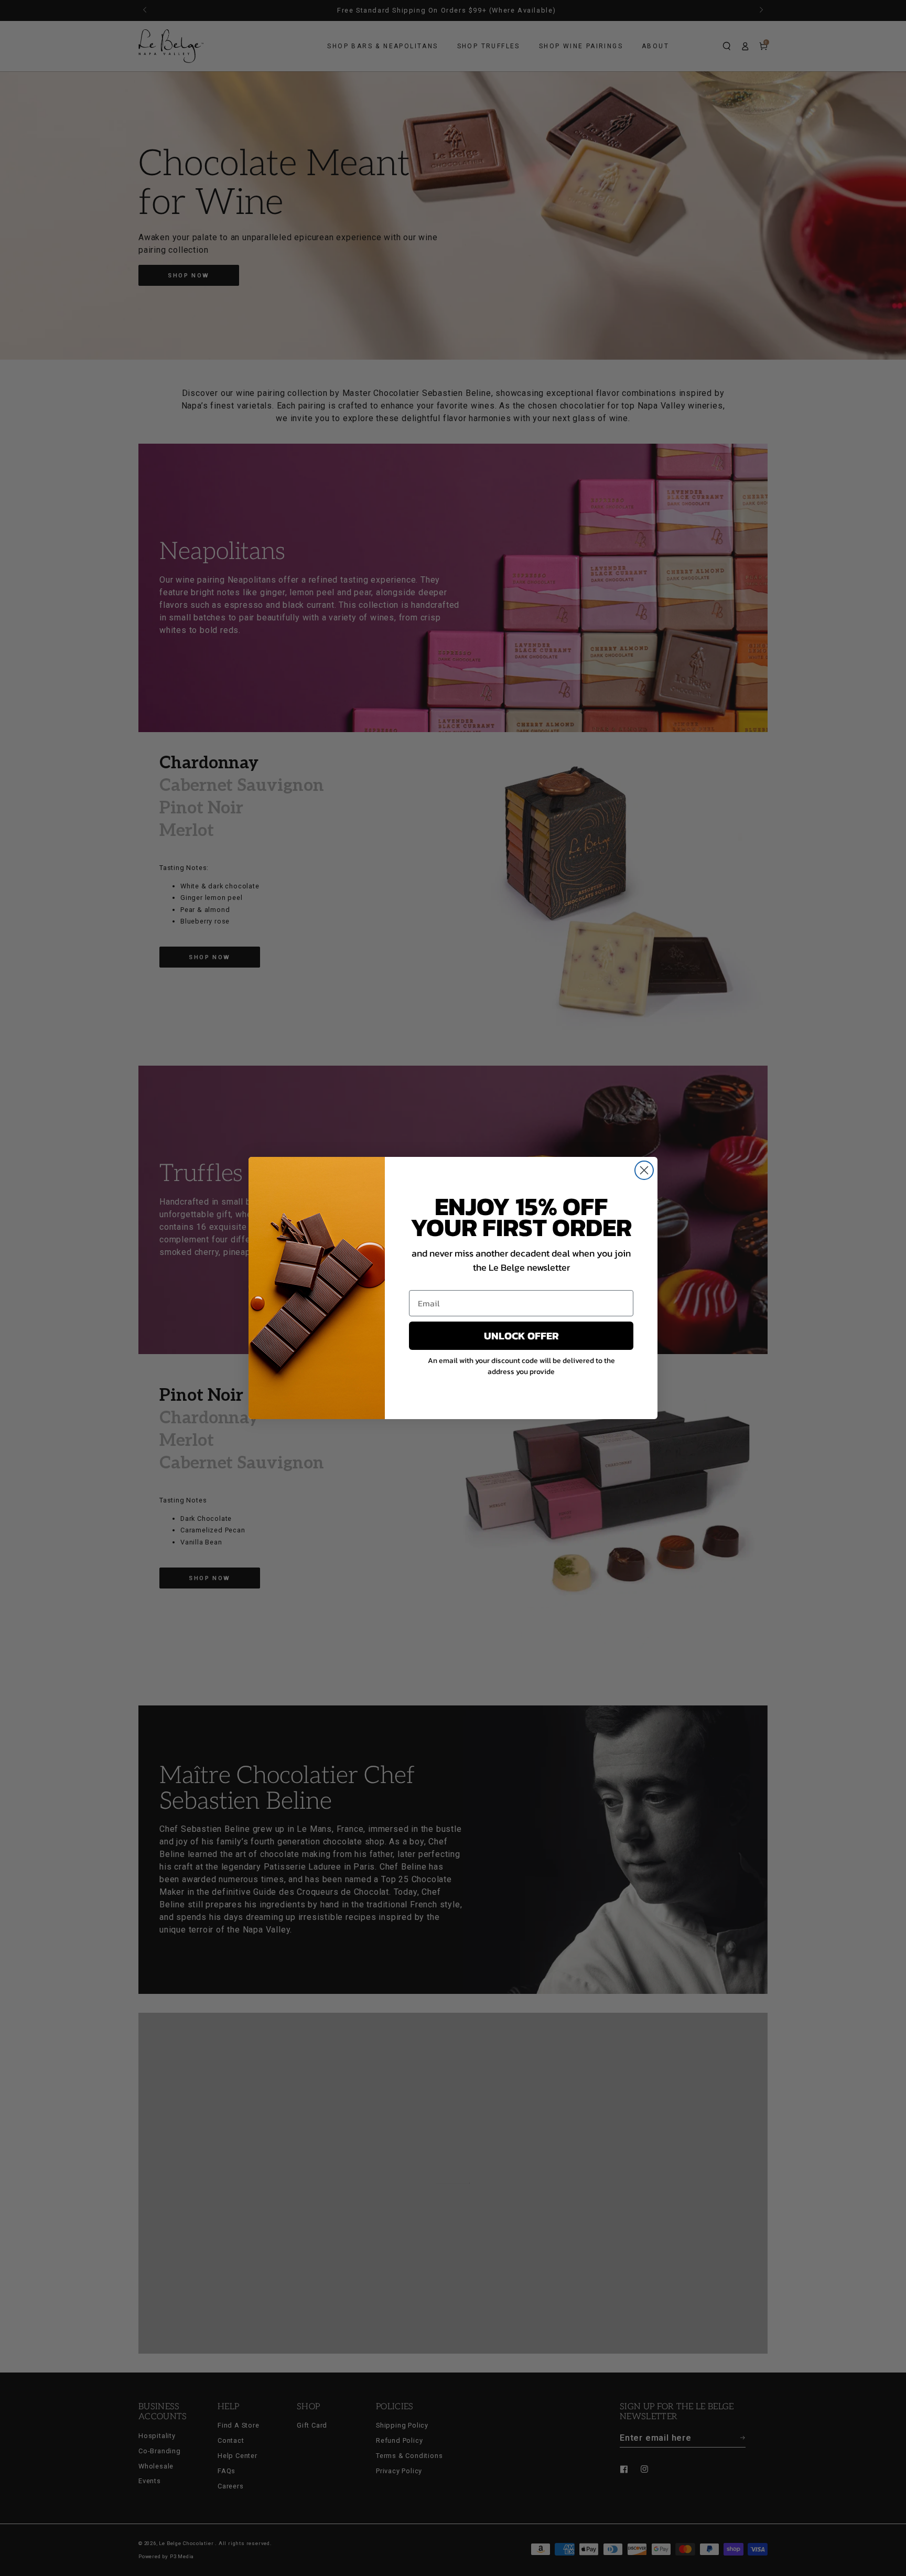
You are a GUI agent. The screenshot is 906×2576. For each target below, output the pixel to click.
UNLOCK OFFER (521, 1336)
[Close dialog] (644, 1170)
